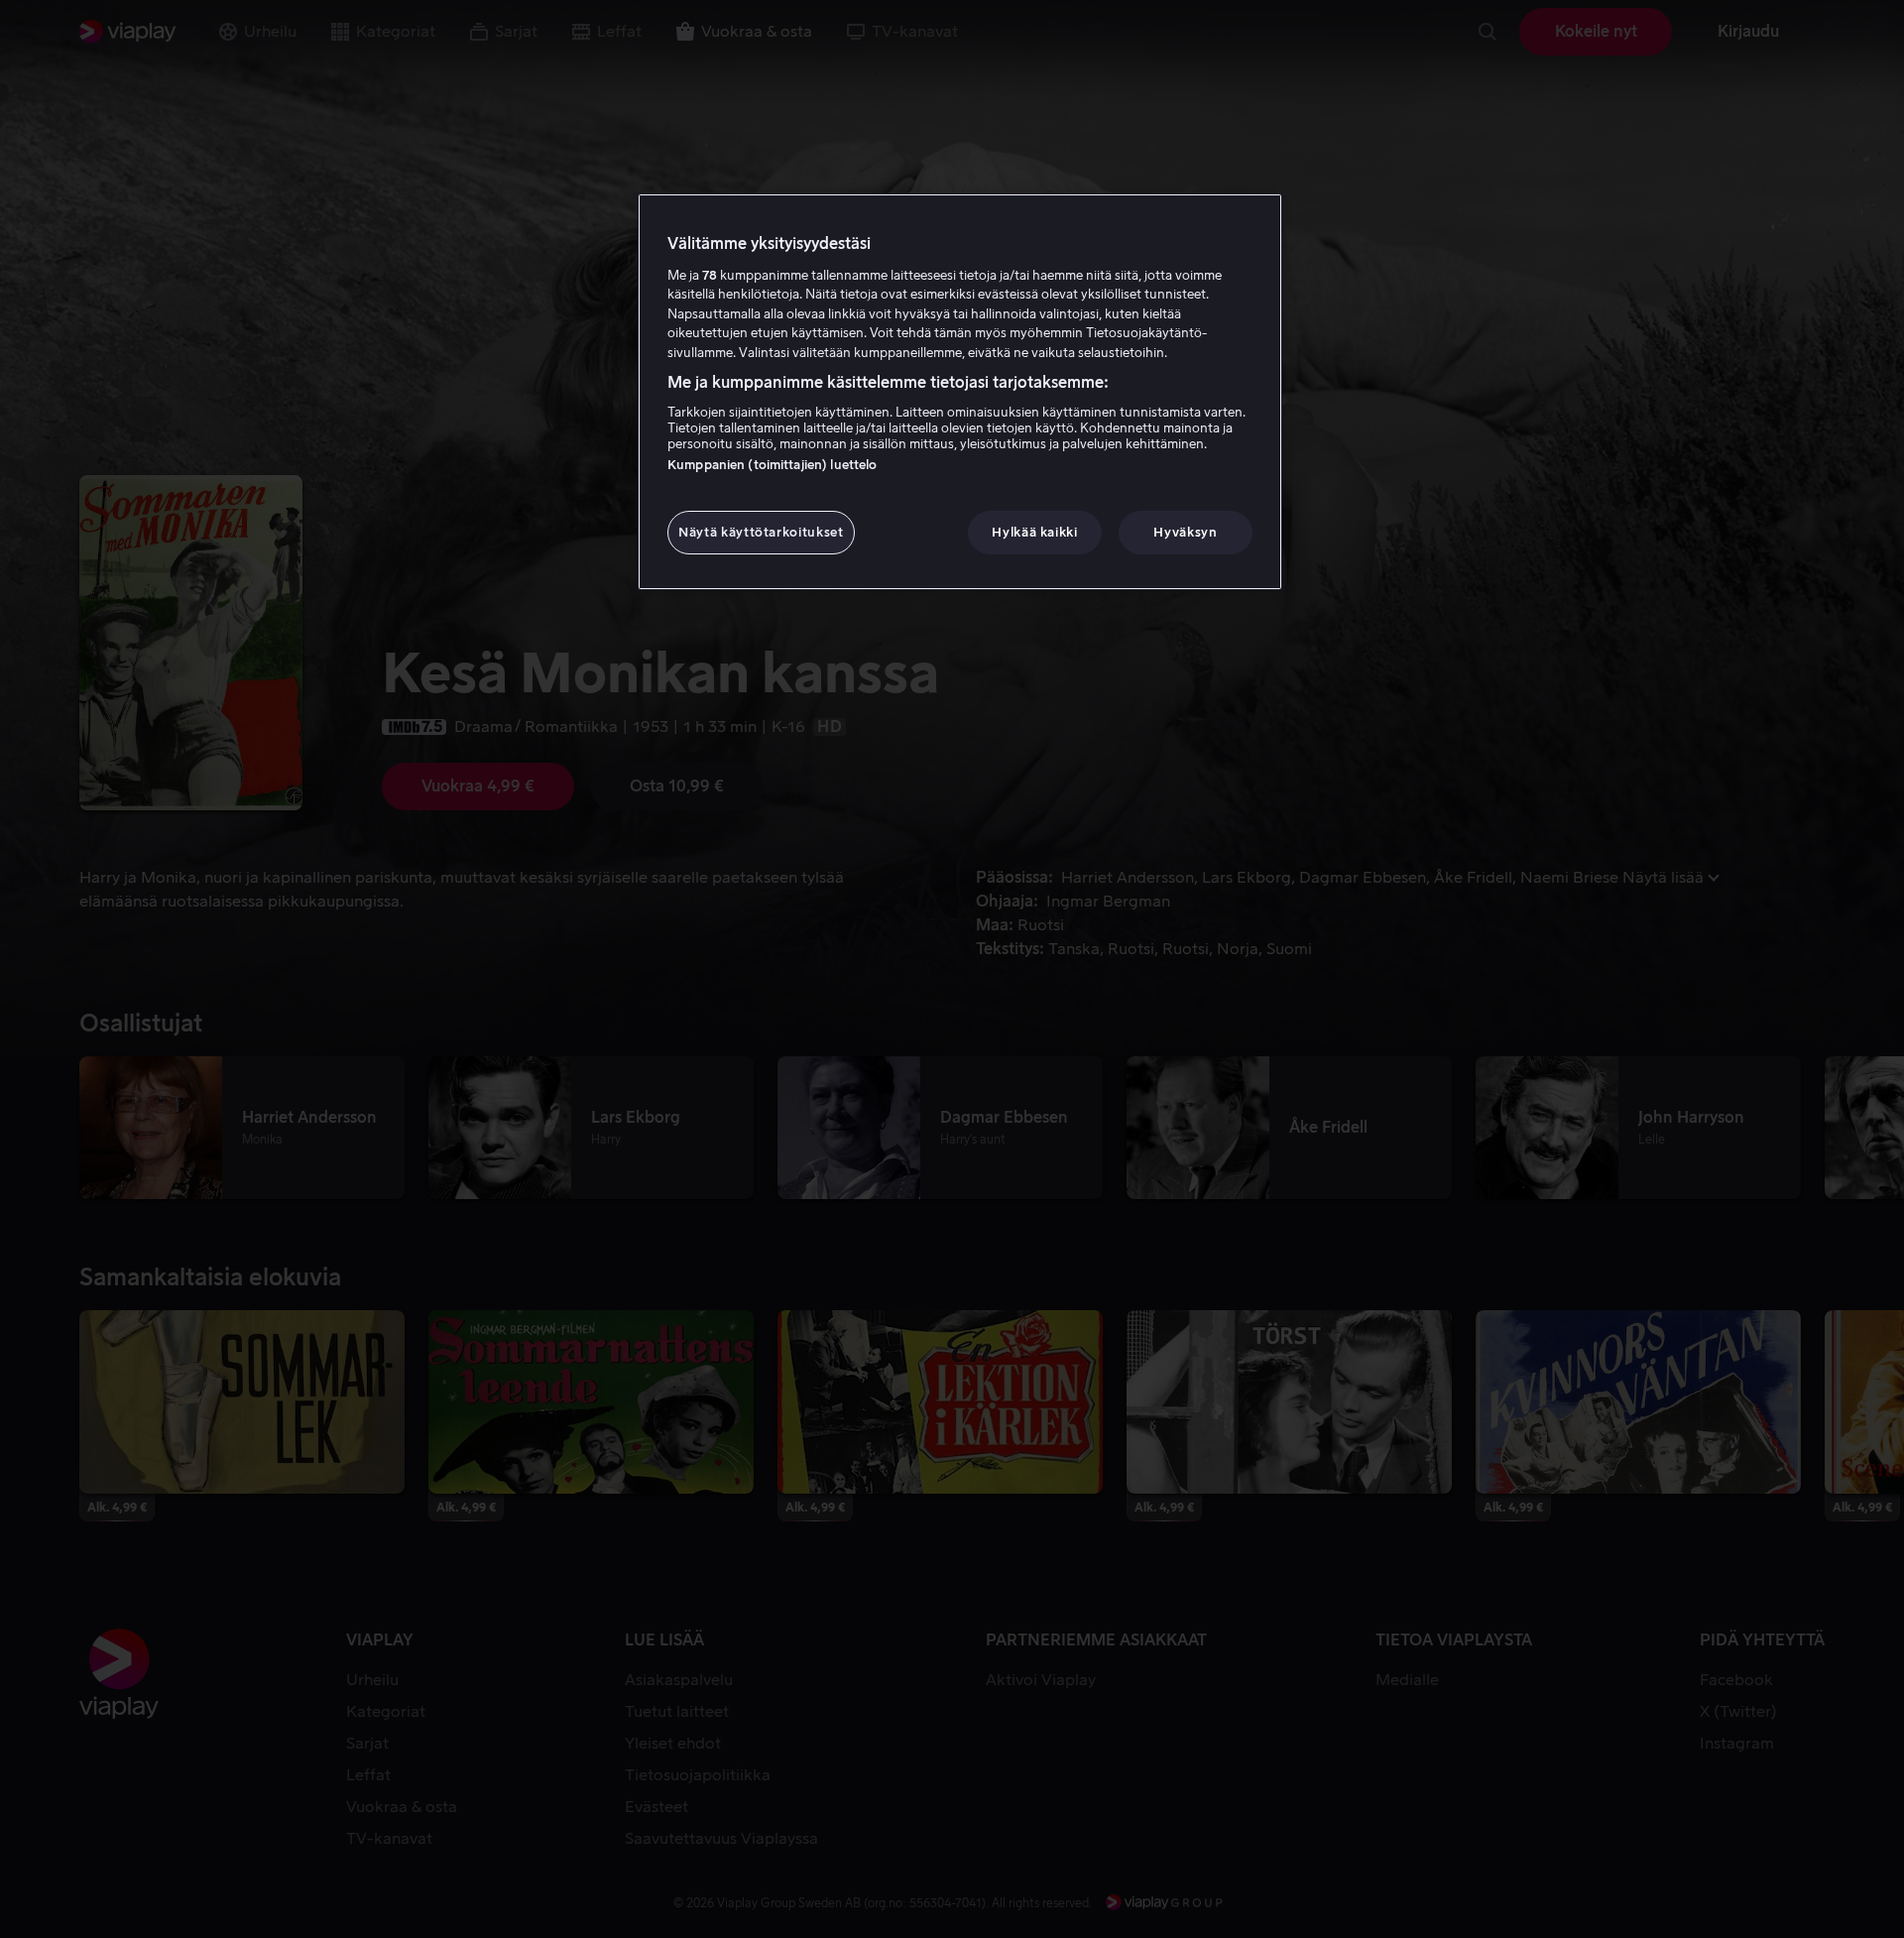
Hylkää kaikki (1034, 532)
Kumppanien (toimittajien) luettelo (772, 465)
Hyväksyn (1185, 532)
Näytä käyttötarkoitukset (761, 532)
